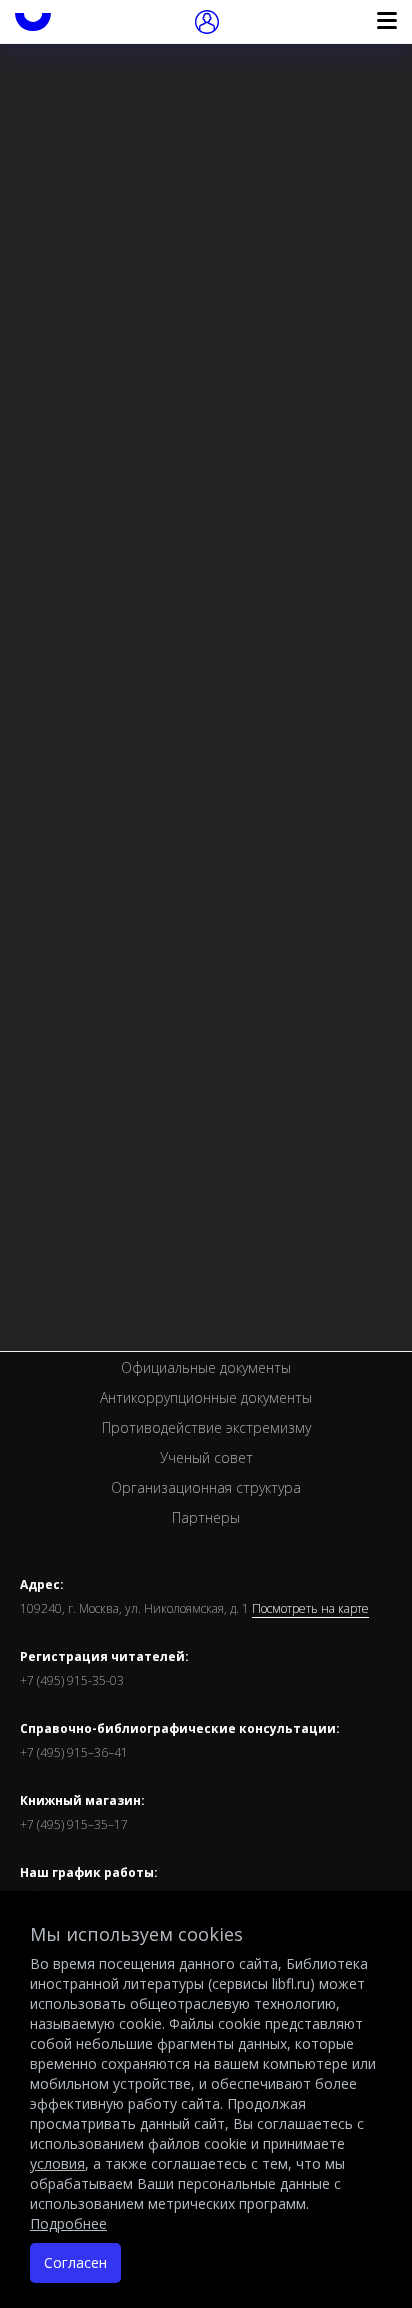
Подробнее (68, 2223)
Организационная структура (206, 1487)
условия (57, 2163)
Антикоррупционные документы (206, 1397)
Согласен (75, 2262)
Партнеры (206, 1517)
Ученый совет (206, 1457)
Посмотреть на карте (310, 1609)
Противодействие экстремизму (206, 1427)
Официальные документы (206, 1367)
